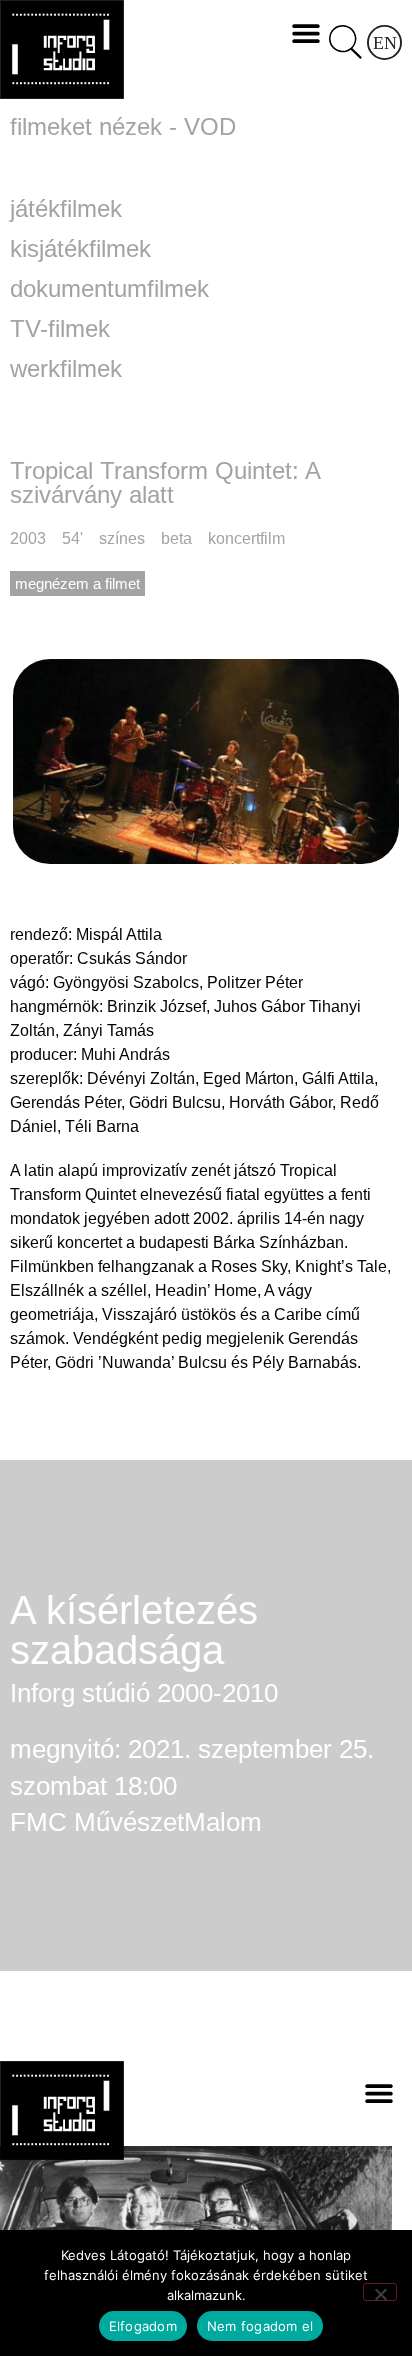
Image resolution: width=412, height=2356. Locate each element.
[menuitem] (384, 42)
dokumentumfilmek (109, 289)
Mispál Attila (119, 934)
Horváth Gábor (280, 1102)
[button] (306, 32)
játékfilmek (66, 209)
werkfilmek (66, 369)
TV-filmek (60, 329)
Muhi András (125, 1054)
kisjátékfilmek (80, 249)
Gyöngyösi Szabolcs (126, 982)
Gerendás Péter (65, 1102)
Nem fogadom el (260, 2326)
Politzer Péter (255, 982)
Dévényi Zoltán (141, 1078)
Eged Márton (248, 1078)
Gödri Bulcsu (175, 1102)
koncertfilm (246, 538)
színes (122, 538)
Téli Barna (102, 1126)
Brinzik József (156, 1006)
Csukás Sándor (132, 958)
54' (72, 538)
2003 (28, 538)
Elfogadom (143, 2326)
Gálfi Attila (338, 1078)
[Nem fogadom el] (380, 2292)
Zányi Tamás (108, 1030)
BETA (176, 538)
